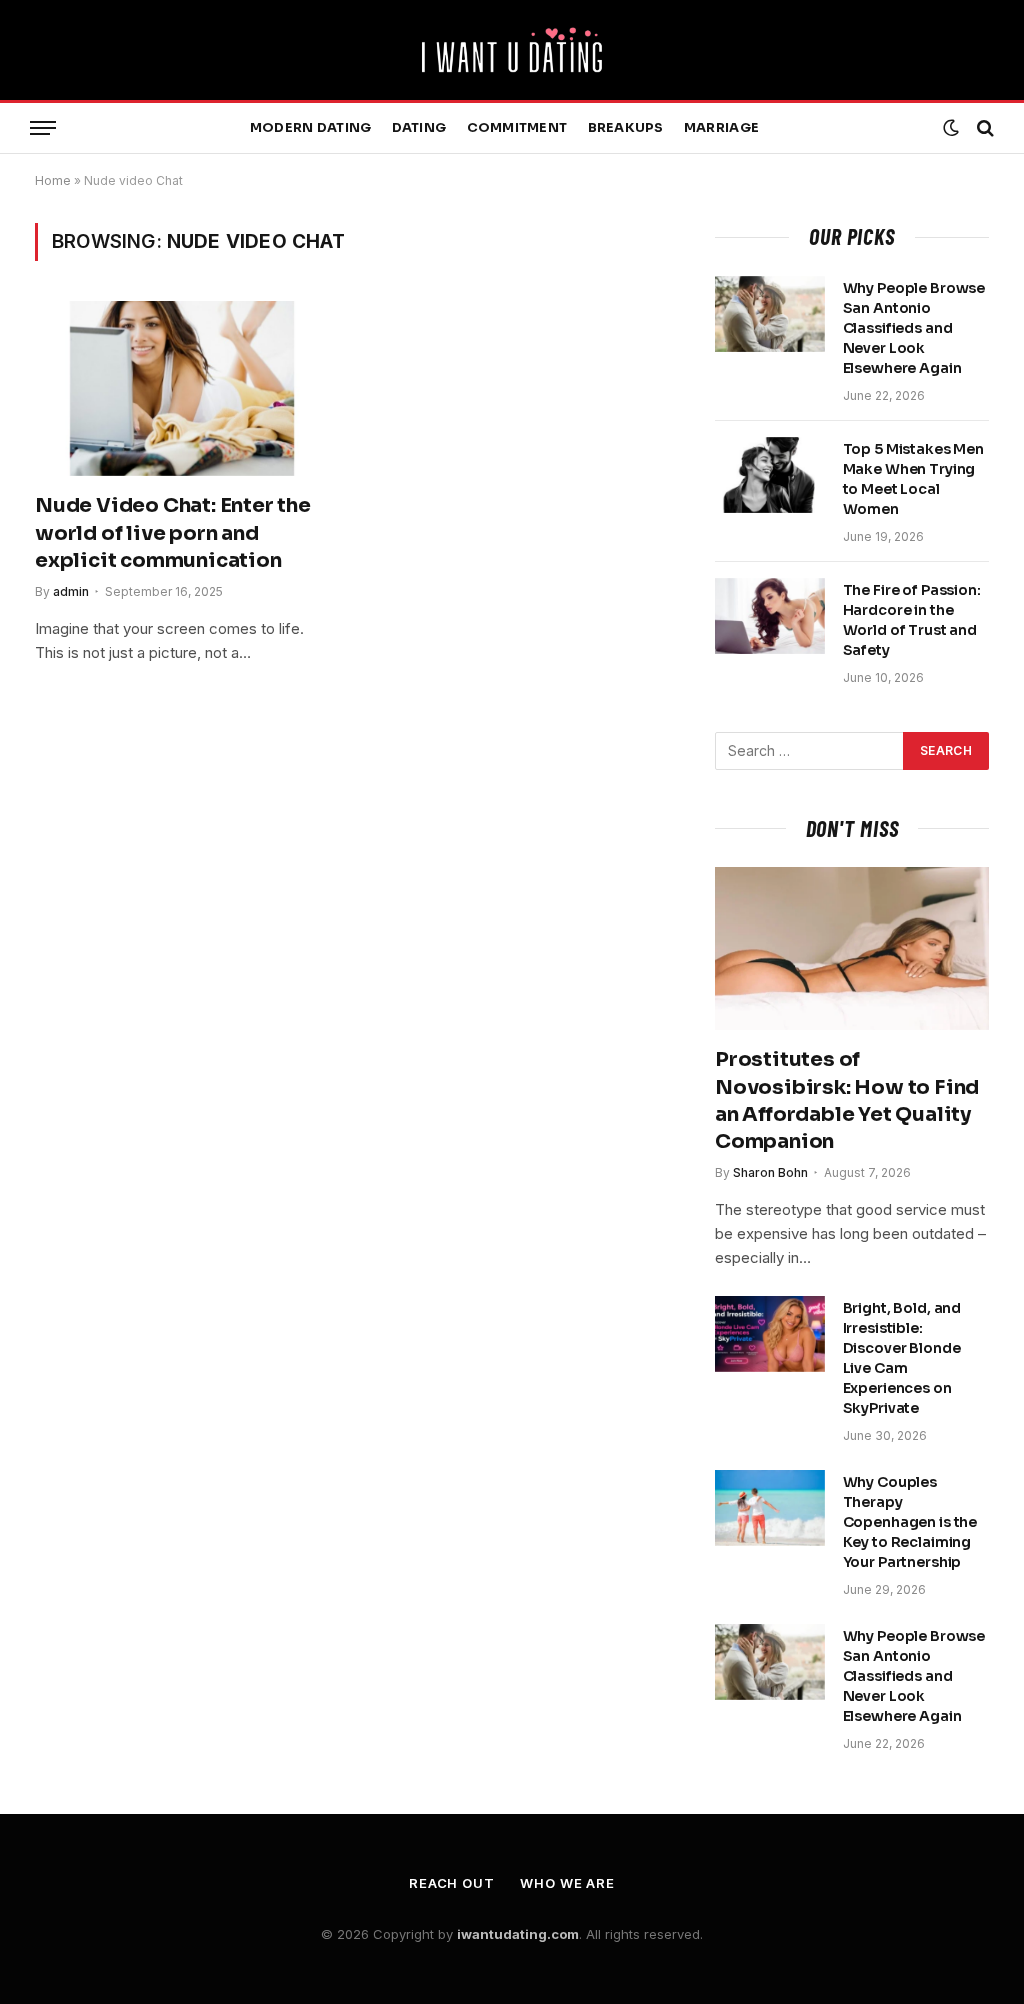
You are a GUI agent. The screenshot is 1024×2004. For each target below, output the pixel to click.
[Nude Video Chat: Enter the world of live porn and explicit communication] (182, 388)
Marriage (721, 128)
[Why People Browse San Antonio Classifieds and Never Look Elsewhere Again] (770, 314)
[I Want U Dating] (512, 50)
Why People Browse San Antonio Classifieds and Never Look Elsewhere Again (914, 328)
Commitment (517, 128)
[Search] (983, 128)
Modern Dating (310, 128)
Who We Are (567, 1883)
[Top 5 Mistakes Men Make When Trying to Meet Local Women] (770, 475)
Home (53, 180)
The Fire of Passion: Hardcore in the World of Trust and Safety (912, 620)
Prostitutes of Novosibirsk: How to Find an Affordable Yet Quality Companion (847, 1100)
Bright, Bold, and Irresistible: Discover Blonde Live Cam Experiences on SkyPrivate (902, 1358)
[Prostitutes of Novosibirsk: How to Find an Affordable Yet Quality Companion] (852, 948)
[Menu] (43, 128)
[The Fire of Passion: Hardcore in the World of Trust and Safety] (770, 616)
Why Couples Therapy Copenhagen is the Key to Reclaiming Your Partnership (910, 1522)
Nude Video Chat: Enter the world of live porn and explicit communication (173, 532)
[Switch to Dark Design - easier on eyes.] (951, 128)
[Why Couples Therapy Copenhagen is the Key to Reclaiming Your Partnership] (770, 1508)
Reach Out (452, 1883)
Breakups (626, 128)
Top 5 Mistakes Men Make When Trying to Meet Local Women (913, 479)
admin (71, 591)
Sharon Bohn (770, 1172)
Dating (419, 128)
